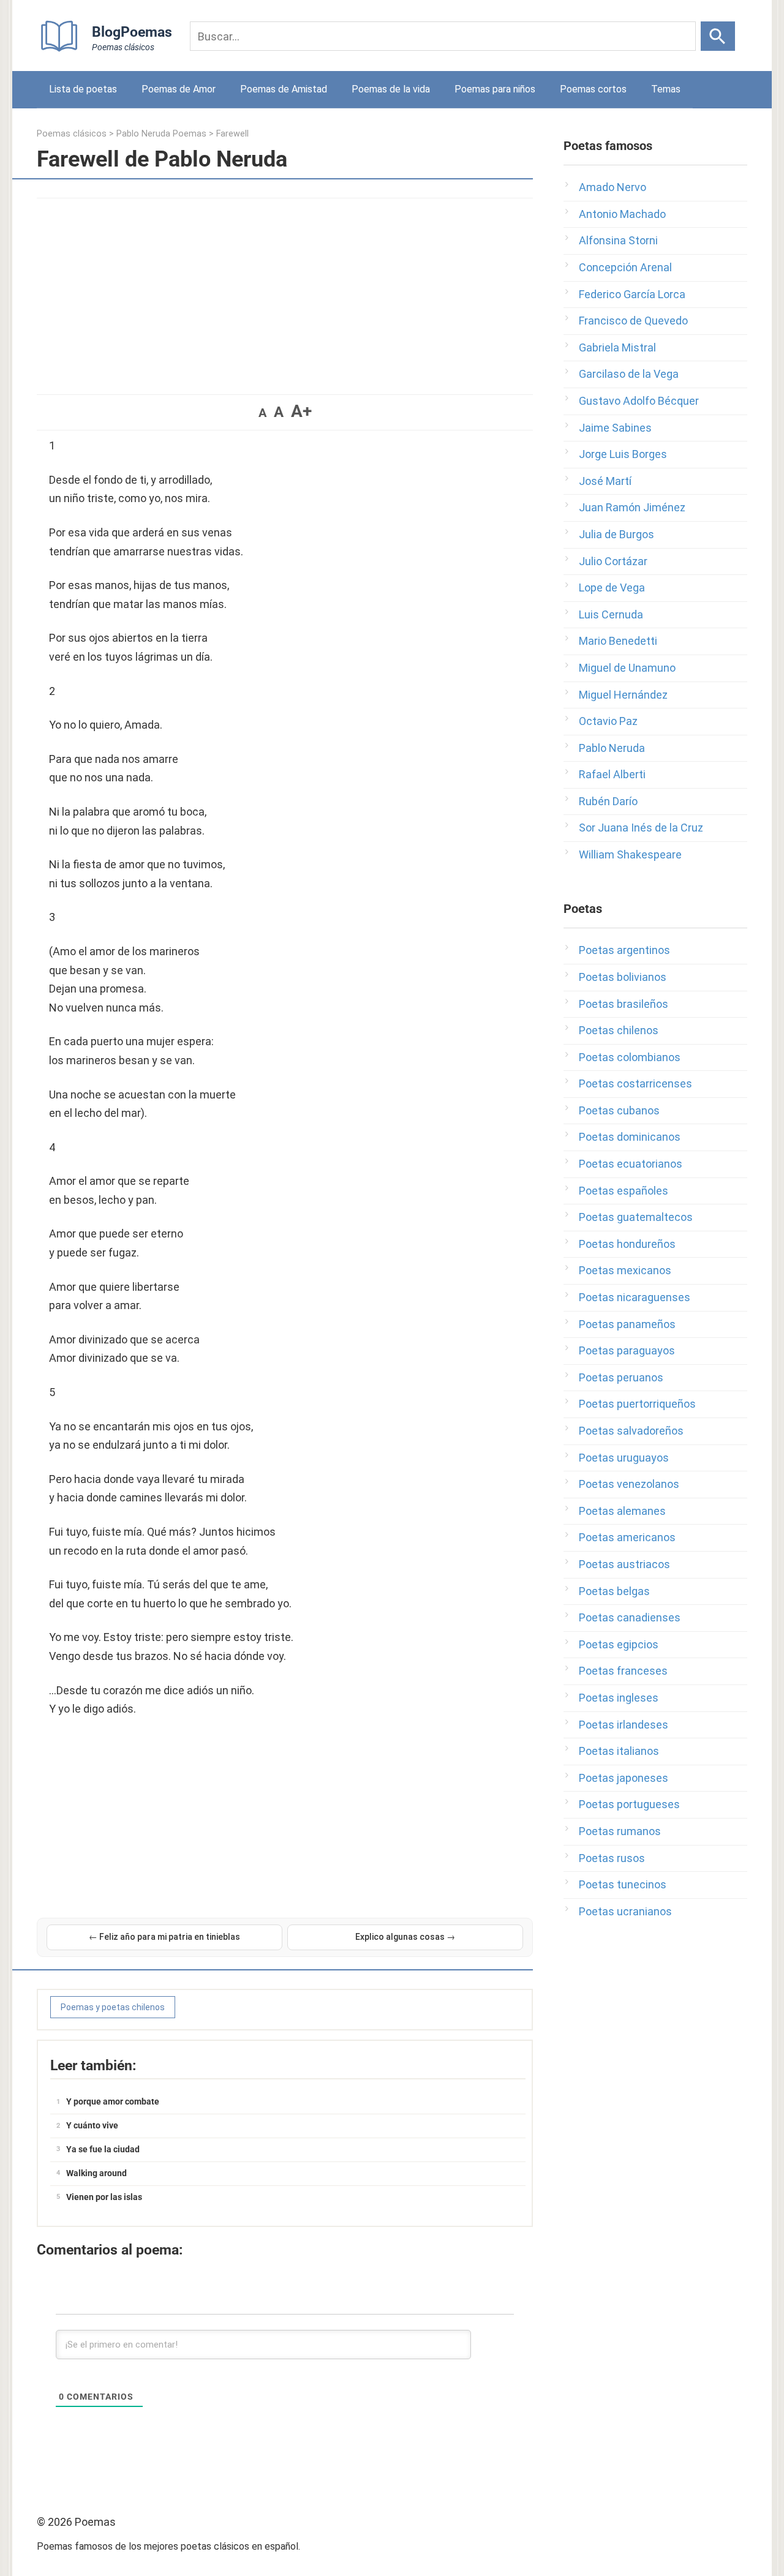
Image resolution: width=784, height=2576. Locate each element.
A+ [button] (301, 411)
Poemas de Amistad (284, 89)
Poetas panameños (627, 1324)
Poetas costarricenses (635, 1083)
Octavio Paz (608, 721)
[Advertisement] (285, 290)
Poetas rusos (612, 1858)
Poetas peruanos (621, 1377)
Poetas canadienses (630, 1617)
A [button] (262, 413)
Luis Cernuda (611, 614)
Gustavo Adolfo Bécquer (639, 401)
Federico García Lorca (632, 294)
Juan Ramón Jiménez (632, 507)
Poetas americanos (627, 1537)
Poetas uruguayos (624, 1458)
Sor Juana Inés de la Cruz (641, 828)
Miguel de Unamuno (627, 668)
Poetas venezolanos (629, 1484)
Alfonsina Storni (618, 240)
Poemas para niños (495, 89)
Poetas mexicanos (625, 1270)
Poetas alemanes (622, 1511)
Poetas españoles (624, 1191)
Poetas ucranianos (625, 1911)
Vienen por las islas (104, 2197)
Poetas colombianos (630, 1057)
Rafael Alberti (612, 774)
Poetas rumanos (620, 1831)
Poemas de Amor (179, 89)
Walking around (96, 2173)
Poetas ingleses (619, 1698)
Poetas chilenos (619, 1030)
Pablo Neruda (612, 748)
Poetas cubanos (619, 1110)
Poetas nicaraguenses (635, 1297)
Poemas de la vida (391, 89)
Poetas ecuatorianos (631, 1164)
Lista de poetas (83, 89)
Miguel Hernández (623, 695)
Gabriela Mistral (617, 347)
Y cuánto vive (92, 2125)
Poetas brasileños (624, 1004)
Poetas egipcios (619, 1644)
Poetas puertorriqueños (637, 1404)
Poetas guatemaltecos (636, 1217)
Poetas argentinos (624, 950)
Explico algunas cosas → (405, 1937)
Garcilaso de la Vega (629, 374)
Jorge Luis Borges (623, 454)
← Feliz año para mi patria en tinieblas (164, 1937)
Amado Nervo (612, 187)
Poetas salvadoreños (631, 1431)
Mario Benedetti (618, 641)
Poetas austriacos (624, 1564)
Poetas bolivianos (623, 977)
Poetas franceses (623, 1671)
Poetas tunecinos (623, 1884)
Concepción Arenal (625, 267)
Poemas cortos (593, 89)
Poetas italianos (619, 1751)
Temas (666, 89)
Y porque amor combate (113, 2101)
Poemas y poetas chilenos (113, 2007)
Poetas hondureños (627, 1244)
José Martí (605, 481)
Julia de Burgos (616, 534)
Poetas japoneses (624, 1778)
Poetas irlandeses (624, 1725)
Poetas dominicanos (630, 1137)
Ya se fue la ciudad (103, 2149)
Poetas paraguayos (627, 1350)
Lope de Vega (612, 588)
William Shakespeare (630, 854)
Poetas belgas (614, 1591)
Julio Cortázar (613, 561)
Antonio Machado (622, 214)
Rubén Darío (608, 801)
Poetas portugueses (629, 1804)
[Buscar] (718, 36)
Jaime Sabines (615, 428)
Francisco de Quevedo (633, 321)
